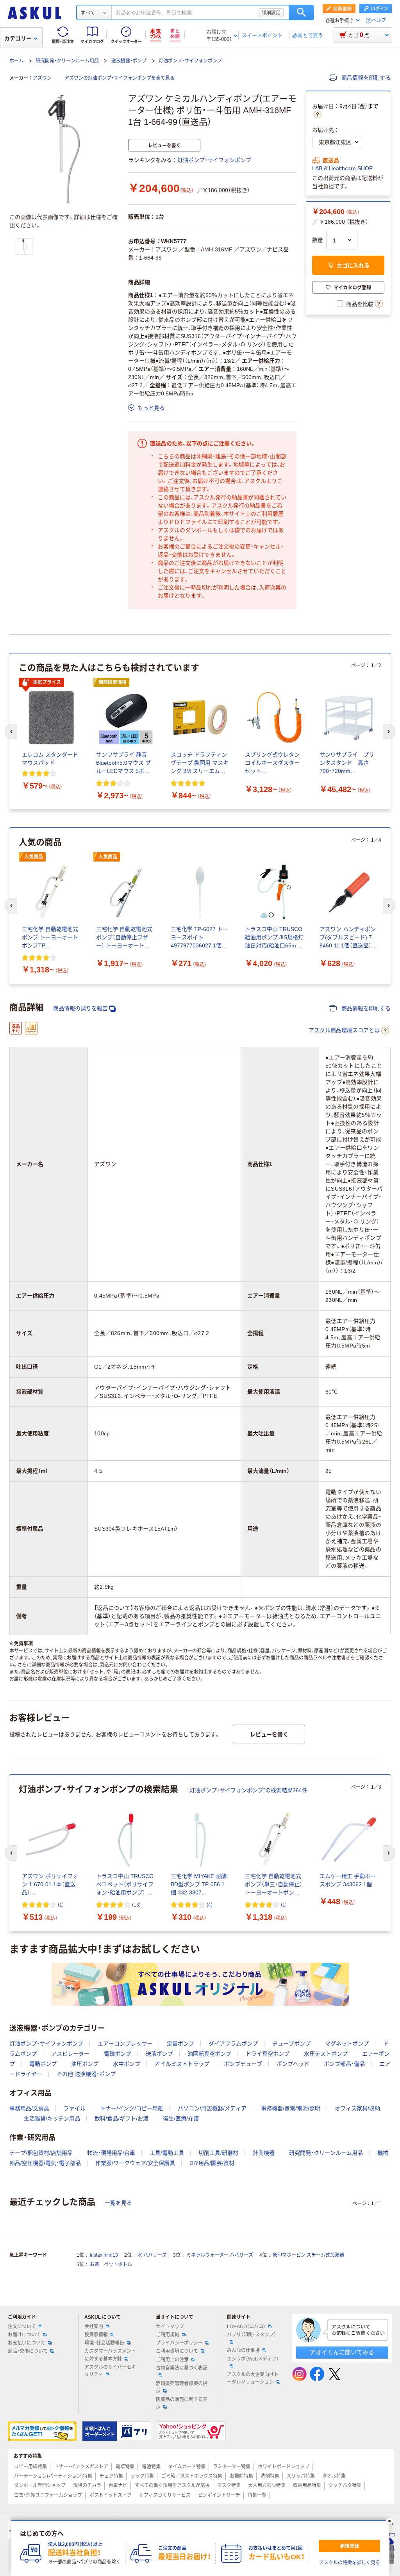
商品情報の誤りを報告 (80, 1008)
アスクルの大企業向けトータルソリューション (253, 2378)
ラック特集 (142, 2476)
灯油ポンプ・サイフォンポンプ (190, 61)
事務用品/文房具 (29, 2108)
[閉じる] (389, 2521)
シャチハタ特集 (345, 2485)
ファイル (75, 2108)
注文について (22, 2327)
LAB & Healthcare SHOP (342, 168)
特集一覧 (257, 2495)
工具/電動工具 (167, 2153)
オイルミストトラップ (182, 2064)
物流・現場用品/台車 (111, 2153)
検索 (301, 12)
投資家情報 (96, 2335)
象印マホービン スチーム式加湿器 (308, 2255)
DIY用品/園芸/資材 (212, 2163)
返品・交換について (28, 2351)
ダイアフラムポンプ (233, 2044)
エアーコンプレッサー (125, 2044)
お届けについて (24, 2335)
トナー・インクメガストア (81, 2467)
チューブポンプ (291, 2044)
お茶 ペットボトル (111, 2264)
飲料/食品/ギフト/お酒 (121, 2118)
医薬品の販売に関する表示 (182, 2403)
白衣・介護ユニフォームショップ (48, 2495)
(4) (210, 1904)
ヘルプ (379, 20)
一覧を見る (118, 2203)
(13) (136, 1904)
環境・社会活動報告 (104, 2343)
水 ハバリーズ (152, 2255)
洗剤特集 (270, 2476)
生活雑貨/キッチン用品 (52, 2118)
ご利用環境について (177, 2351)
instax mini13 (104, 2255)
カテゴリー (18, 38)
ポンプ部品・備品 (344, 2064)
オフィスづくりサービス (165, 2495)
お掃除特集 (241, 2476)
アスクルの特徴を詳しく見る (350, 2563)
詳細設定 (271, 12)
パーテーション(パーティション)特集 (53, 2476)
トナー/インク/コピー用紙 (132, 2108)
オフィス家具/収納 (357, 2108)
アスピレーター (70, 2054)
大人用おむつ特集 (267, 2485)
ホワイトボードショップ (284, 2467)
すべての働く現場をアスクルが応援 (172, 2485)
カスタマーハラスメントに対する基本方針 (110, 2355)
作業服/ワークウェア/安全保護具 (135, 2163)
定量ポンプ (180, 2044)
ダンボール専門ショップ (40, 2485)
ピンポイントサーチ (219, 2495)
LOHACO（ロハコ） (246, 2327)
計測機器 (264, 2153)
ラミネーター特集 (232, 2467)
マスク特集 (229, 2485)
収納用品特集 (307, 2485)
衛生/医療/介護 (181, 2118)
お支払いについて (27, 2343)
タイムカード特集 (187, 2467)
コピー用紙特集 (30, 2467)
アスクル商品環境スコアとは (344, 1030)
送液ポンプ (159, 2054)
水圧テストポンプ (326, 2054)
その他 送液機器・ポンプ (86, 2074)
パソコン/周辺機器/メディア (212, 2108)
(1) (61, 1904)
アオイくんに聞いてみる (342, 2352)
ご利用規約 (168, 2335)
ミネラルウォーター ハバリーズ (220, 2255)
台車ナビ (118, 2485)
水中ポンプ (127, 2064)
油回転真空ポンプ (209, 2054)
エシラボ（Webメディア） (253, 2359)
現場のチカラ (87, 2485)
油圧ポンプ (85, 2064)
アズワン (42, 78)
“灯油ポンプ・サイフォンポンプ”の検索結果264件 (247, 1790)
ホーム (16, 61)
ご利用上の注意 (172, 2360)
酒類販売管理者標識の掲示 (182, 2387)
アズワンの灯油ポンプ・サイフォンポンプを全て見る (120, 78)
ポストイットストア (111, 2495)
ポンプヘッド (293, 2064)
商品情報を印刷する (365, 78)
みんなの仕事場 (243, 2350)
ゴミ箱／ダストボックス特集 (192, 2476)
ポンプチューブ (243, 2064)
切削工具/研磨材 (218, 2153)
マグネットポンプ (347, 2044)
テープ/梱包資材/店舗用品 (41, 2153)
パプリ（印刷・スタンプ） (252, 2335)
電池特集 (151, 2467)
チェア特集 (111, 2476)
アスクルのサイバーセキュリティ (110, 2371)
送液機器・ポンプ (129, 61)
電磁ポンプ (118, 2054)
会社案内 (94, 2327)
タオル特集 (334, 2476)
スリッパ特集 (301, 2476)
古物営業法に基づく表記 (182, 2368)
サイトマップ (170, 2327)
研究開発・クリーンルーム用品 (67, 61)
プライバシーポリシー (179, 2343)
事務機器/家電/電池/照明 (291, 2108)
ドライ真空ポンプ (268, 2054)
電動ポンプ (43, 2064)
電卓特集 (125, 2467)
